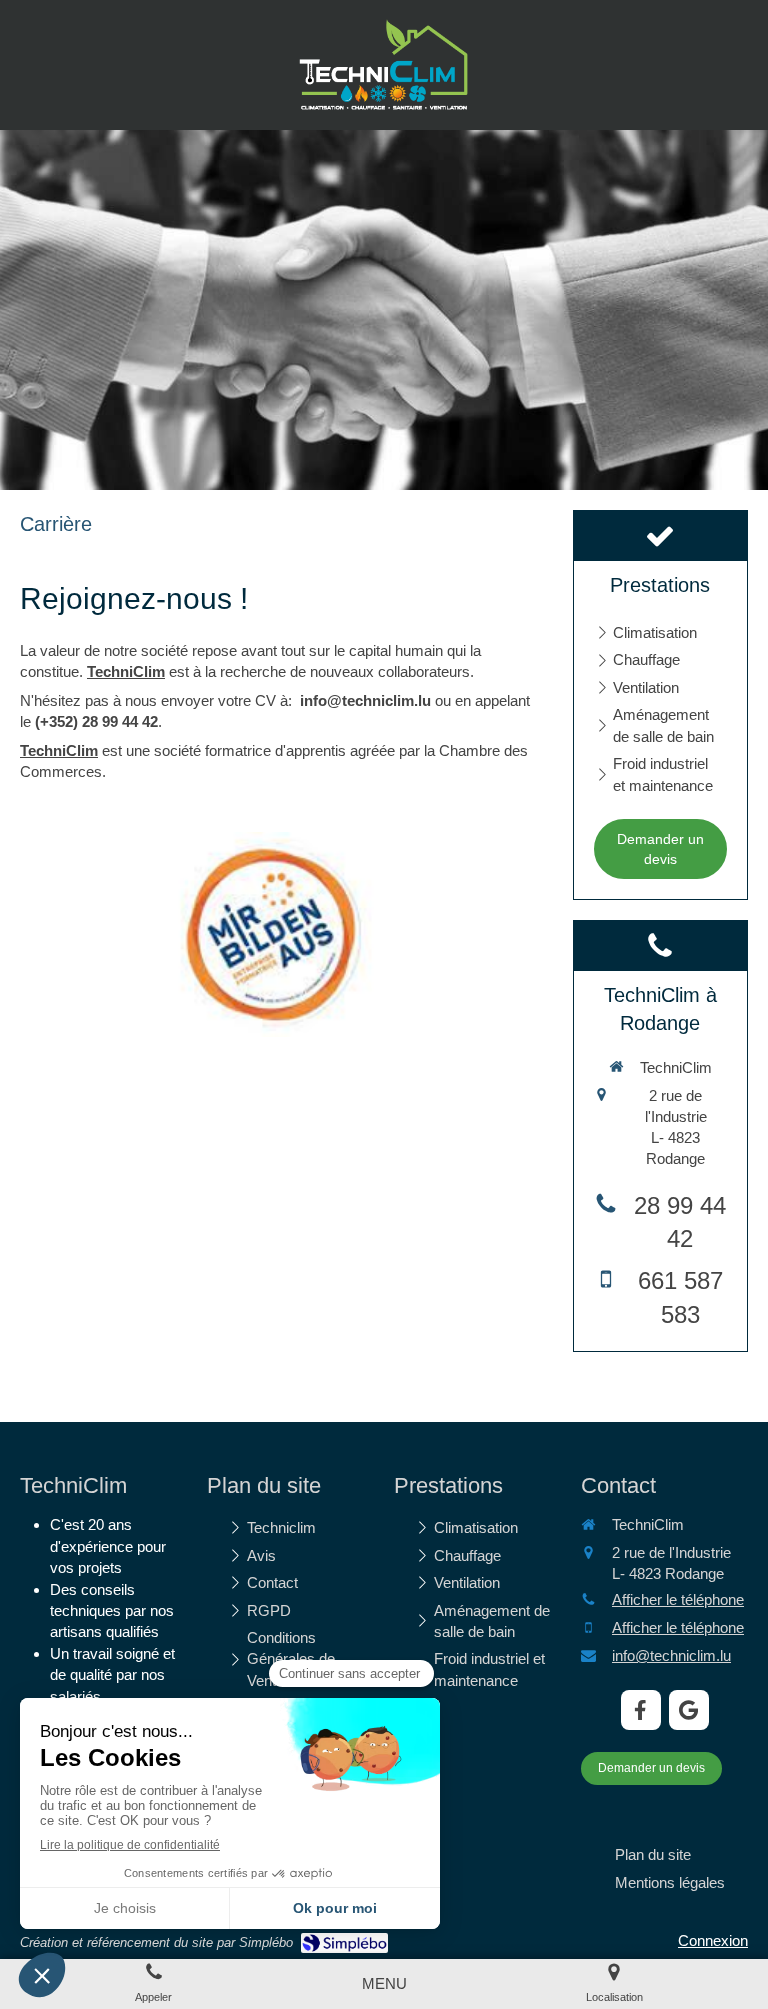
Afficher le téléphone (678, 1599)
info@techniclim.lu (671, 1655)
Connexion (713, 1940)
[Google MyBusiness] (689, 1710)
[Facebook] (641, 1710)
